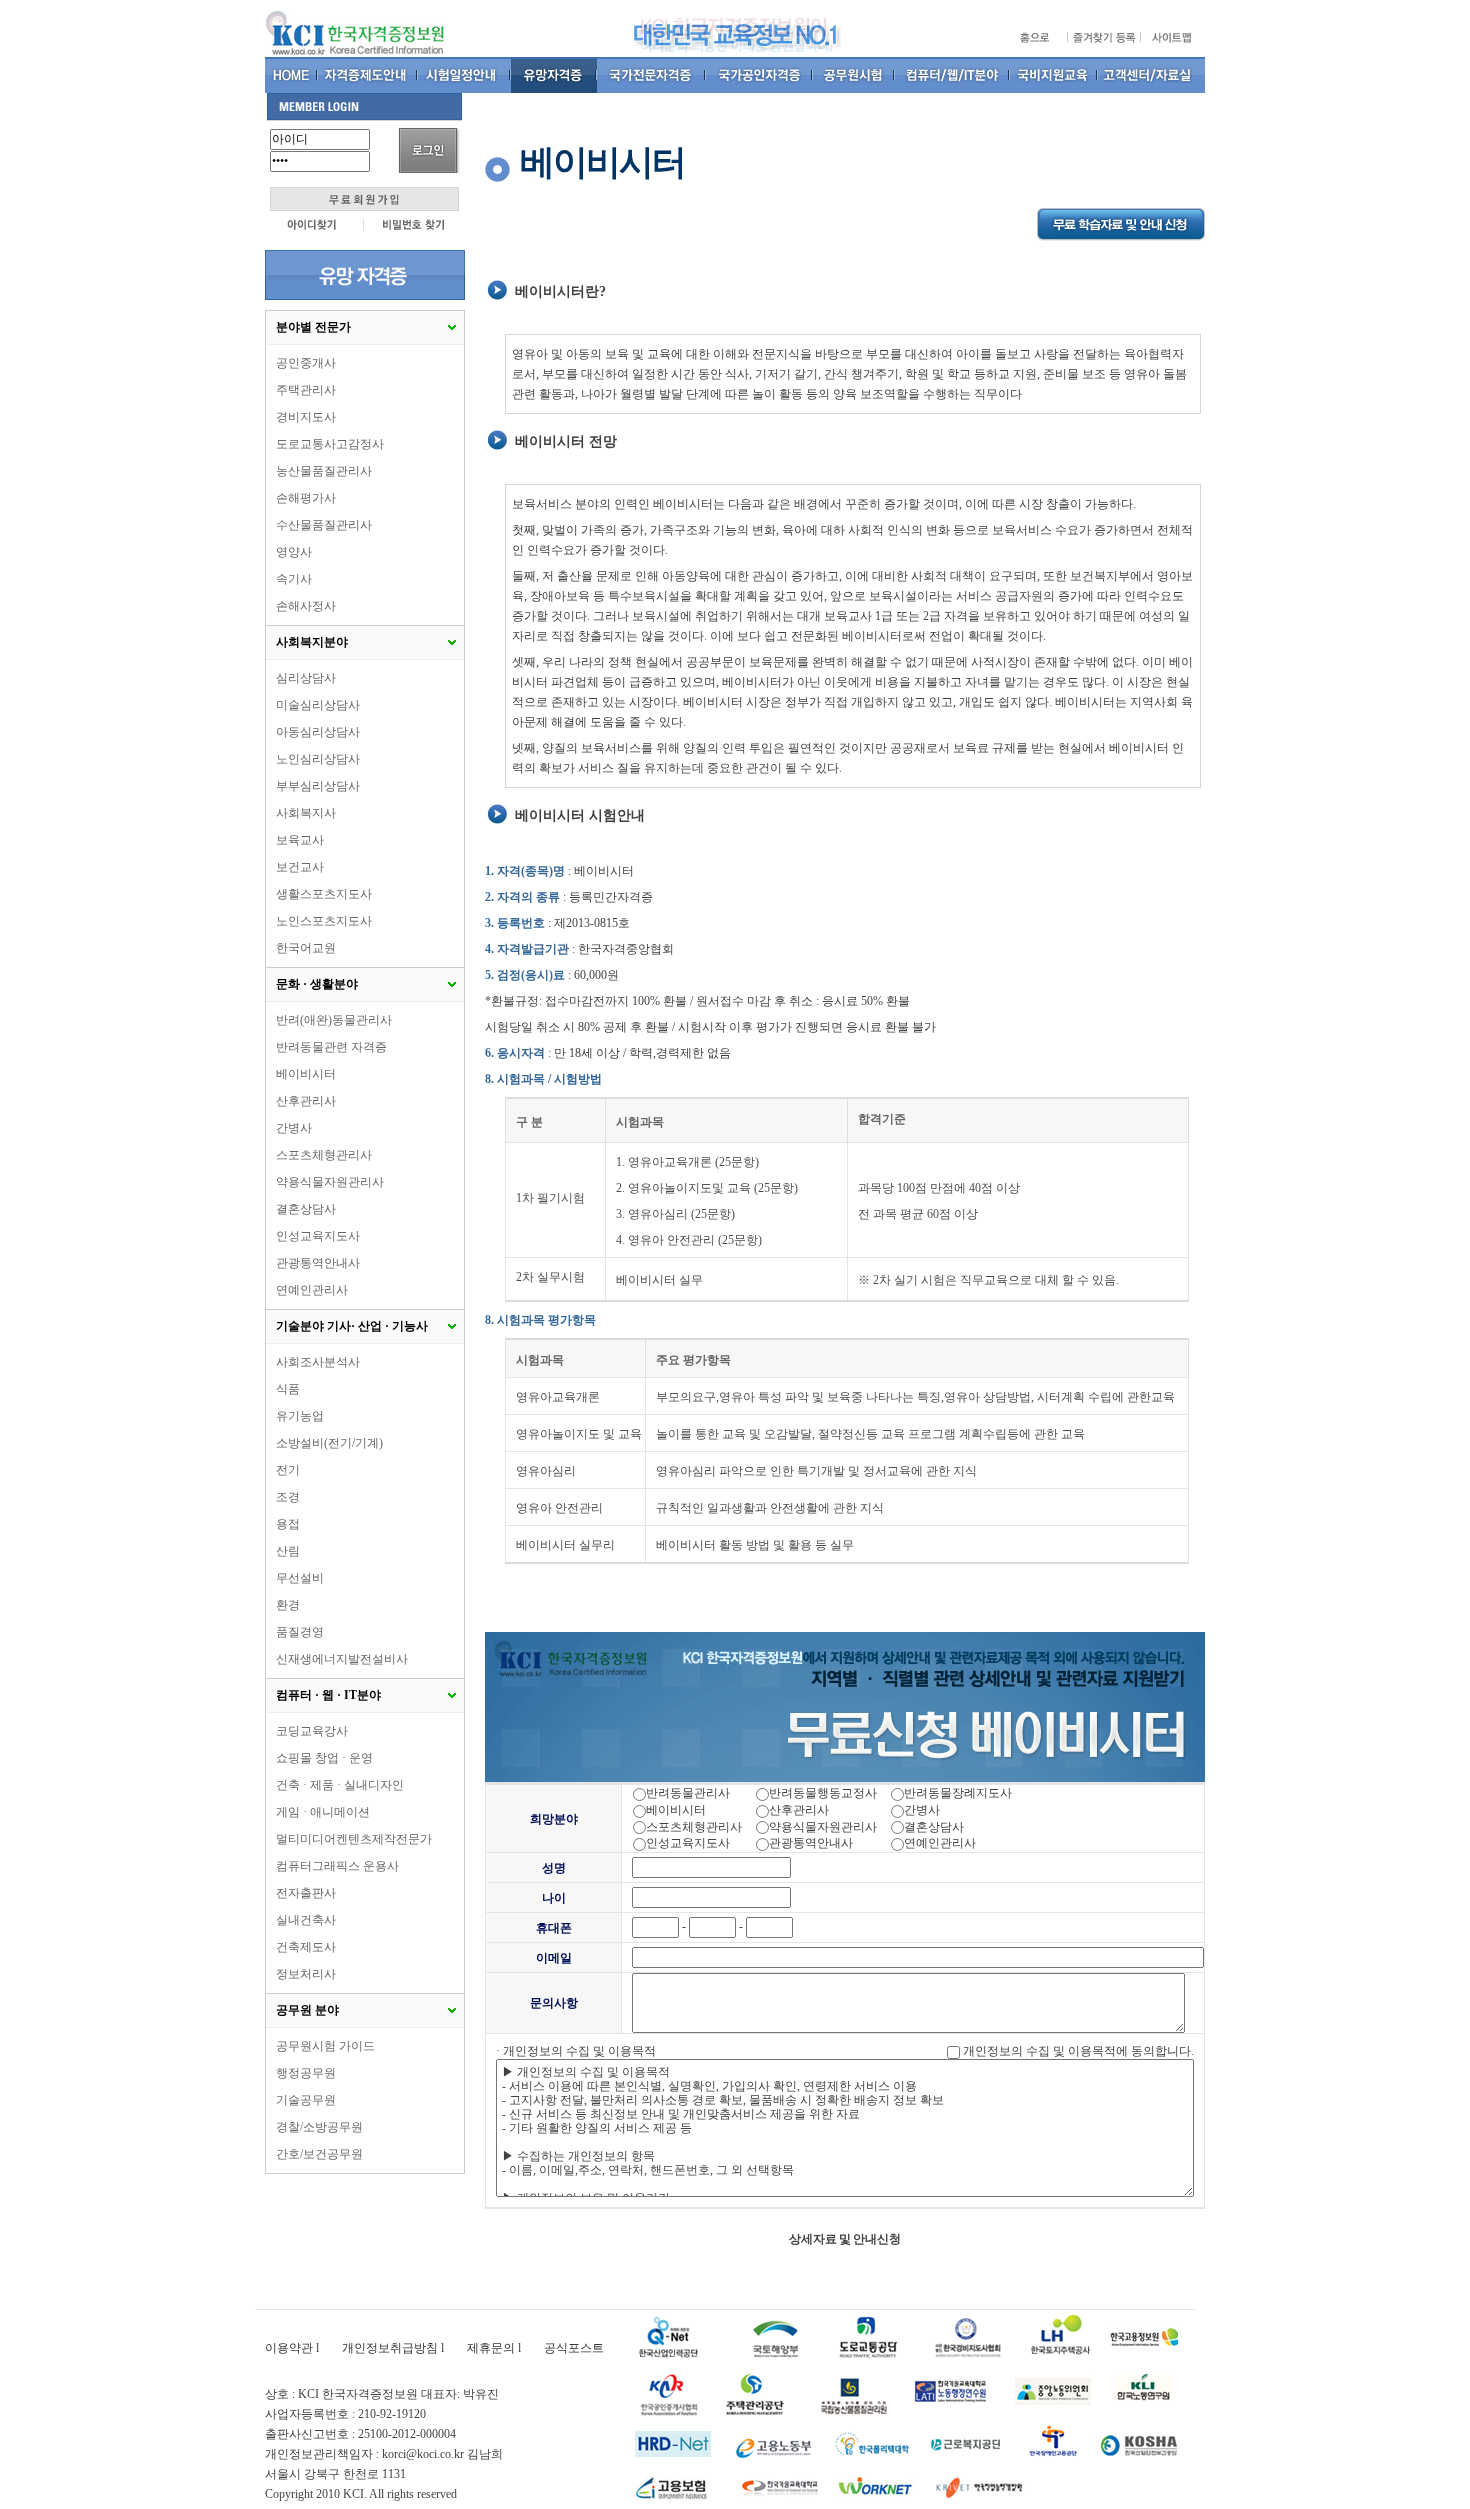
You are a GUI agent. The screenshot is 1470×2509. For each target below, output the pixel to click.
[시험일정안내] (464, 75)
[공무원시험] (854, 75)
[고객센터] (1151, 75)
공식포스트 (574, 2348)
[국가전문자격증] (651, 75)
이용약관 (289, 2348)
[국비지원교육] (1054, 75)
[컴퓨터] (952, 75)
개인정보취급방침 (390, 2348)
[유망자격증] (554, 75)
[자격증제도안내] (368, 75)
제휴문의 (491, 2348)
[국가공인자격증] (759, 75)
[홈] (291, 75)
